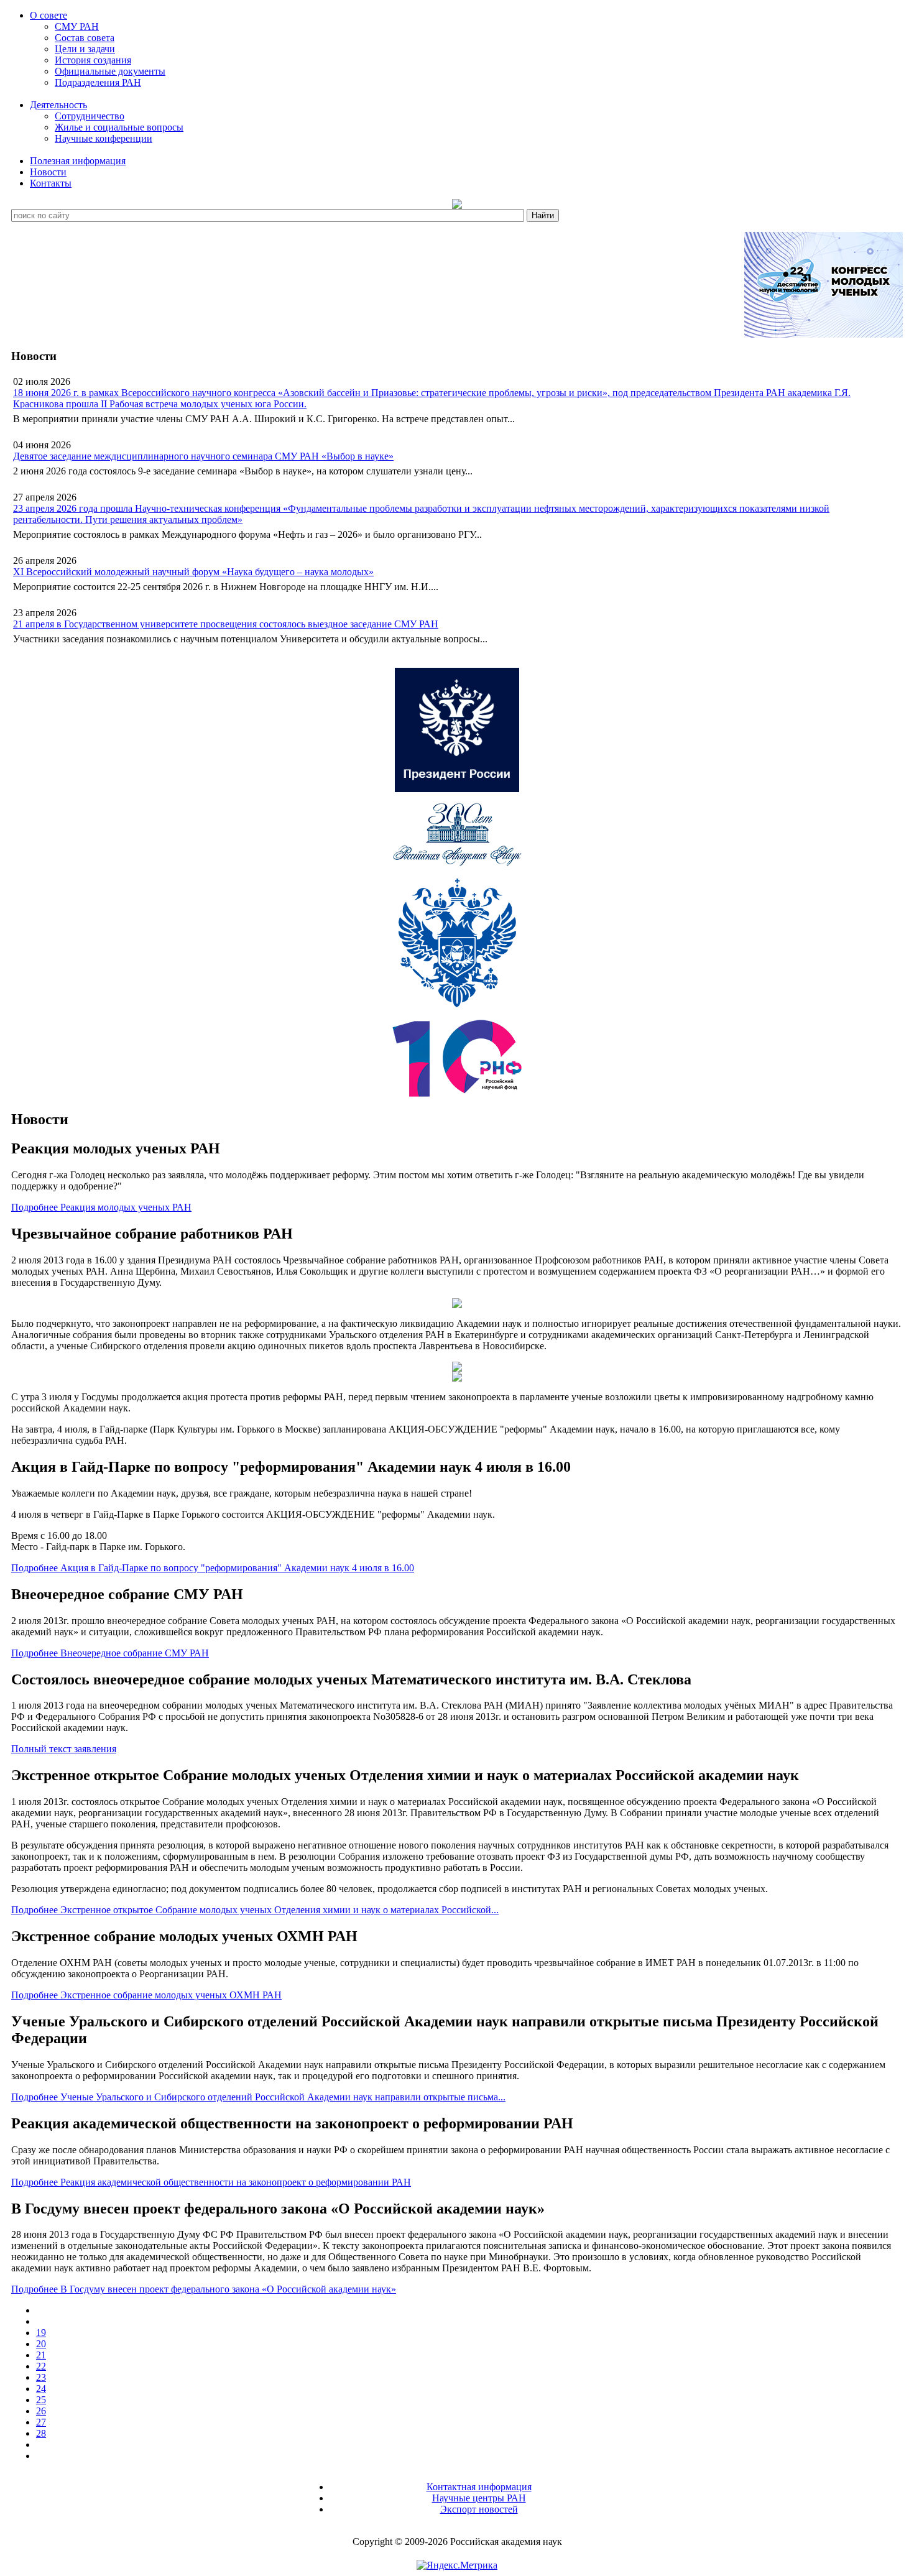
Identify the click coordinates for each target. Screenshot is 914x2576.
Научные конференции (104, 138)
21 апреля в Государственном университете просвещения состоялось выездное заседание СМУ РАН (226, 624)
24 (41, 2389)
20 (41, 2344)
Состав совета (85, 38)
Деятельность (58, 105)
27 (41, 2422)
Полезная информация (78, 161)
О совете (48, 15)
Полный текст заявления (64, 1749)
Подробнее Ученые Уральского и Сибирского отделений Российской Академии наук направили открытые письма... (258, 2097)
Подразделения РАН (98, 82)
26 (41, 2411)
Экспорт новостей (479, 2509)
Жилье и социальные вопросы (119, 127)
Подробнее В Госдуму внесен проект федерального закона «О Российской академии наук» (204, 2289)
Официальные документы (110, 71)
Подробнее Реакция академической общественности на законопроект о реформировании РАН (211, 2182)
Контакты (51, 183)
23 (41, 2377)
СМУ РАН (77, 26)
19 (41, 2333)
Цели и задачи (85, 49)
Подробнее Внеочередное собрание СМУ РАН (110, 1653)
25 (41, 2400)
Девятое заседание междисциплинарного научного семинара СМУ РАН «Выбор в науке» (203, 456)
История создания (93, 60)
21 (41, 2355)
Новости (48, 172)
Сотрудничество (90, 116)
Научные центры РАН (479, 2498)
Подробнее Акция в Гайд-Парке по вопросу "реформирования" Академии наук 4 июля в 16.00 (213, 1568)
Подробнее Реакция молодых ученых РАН (101, 1207)
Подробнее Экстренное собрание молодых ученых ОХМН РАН (146, 1995)
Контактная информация (479, 2487)
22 (41, 2366)
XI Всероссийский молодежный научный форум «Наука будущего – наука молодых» (193, 572)
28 (41, 2433)
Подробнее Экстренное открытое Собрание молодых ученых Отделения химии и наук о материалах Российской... (255, 1910)
